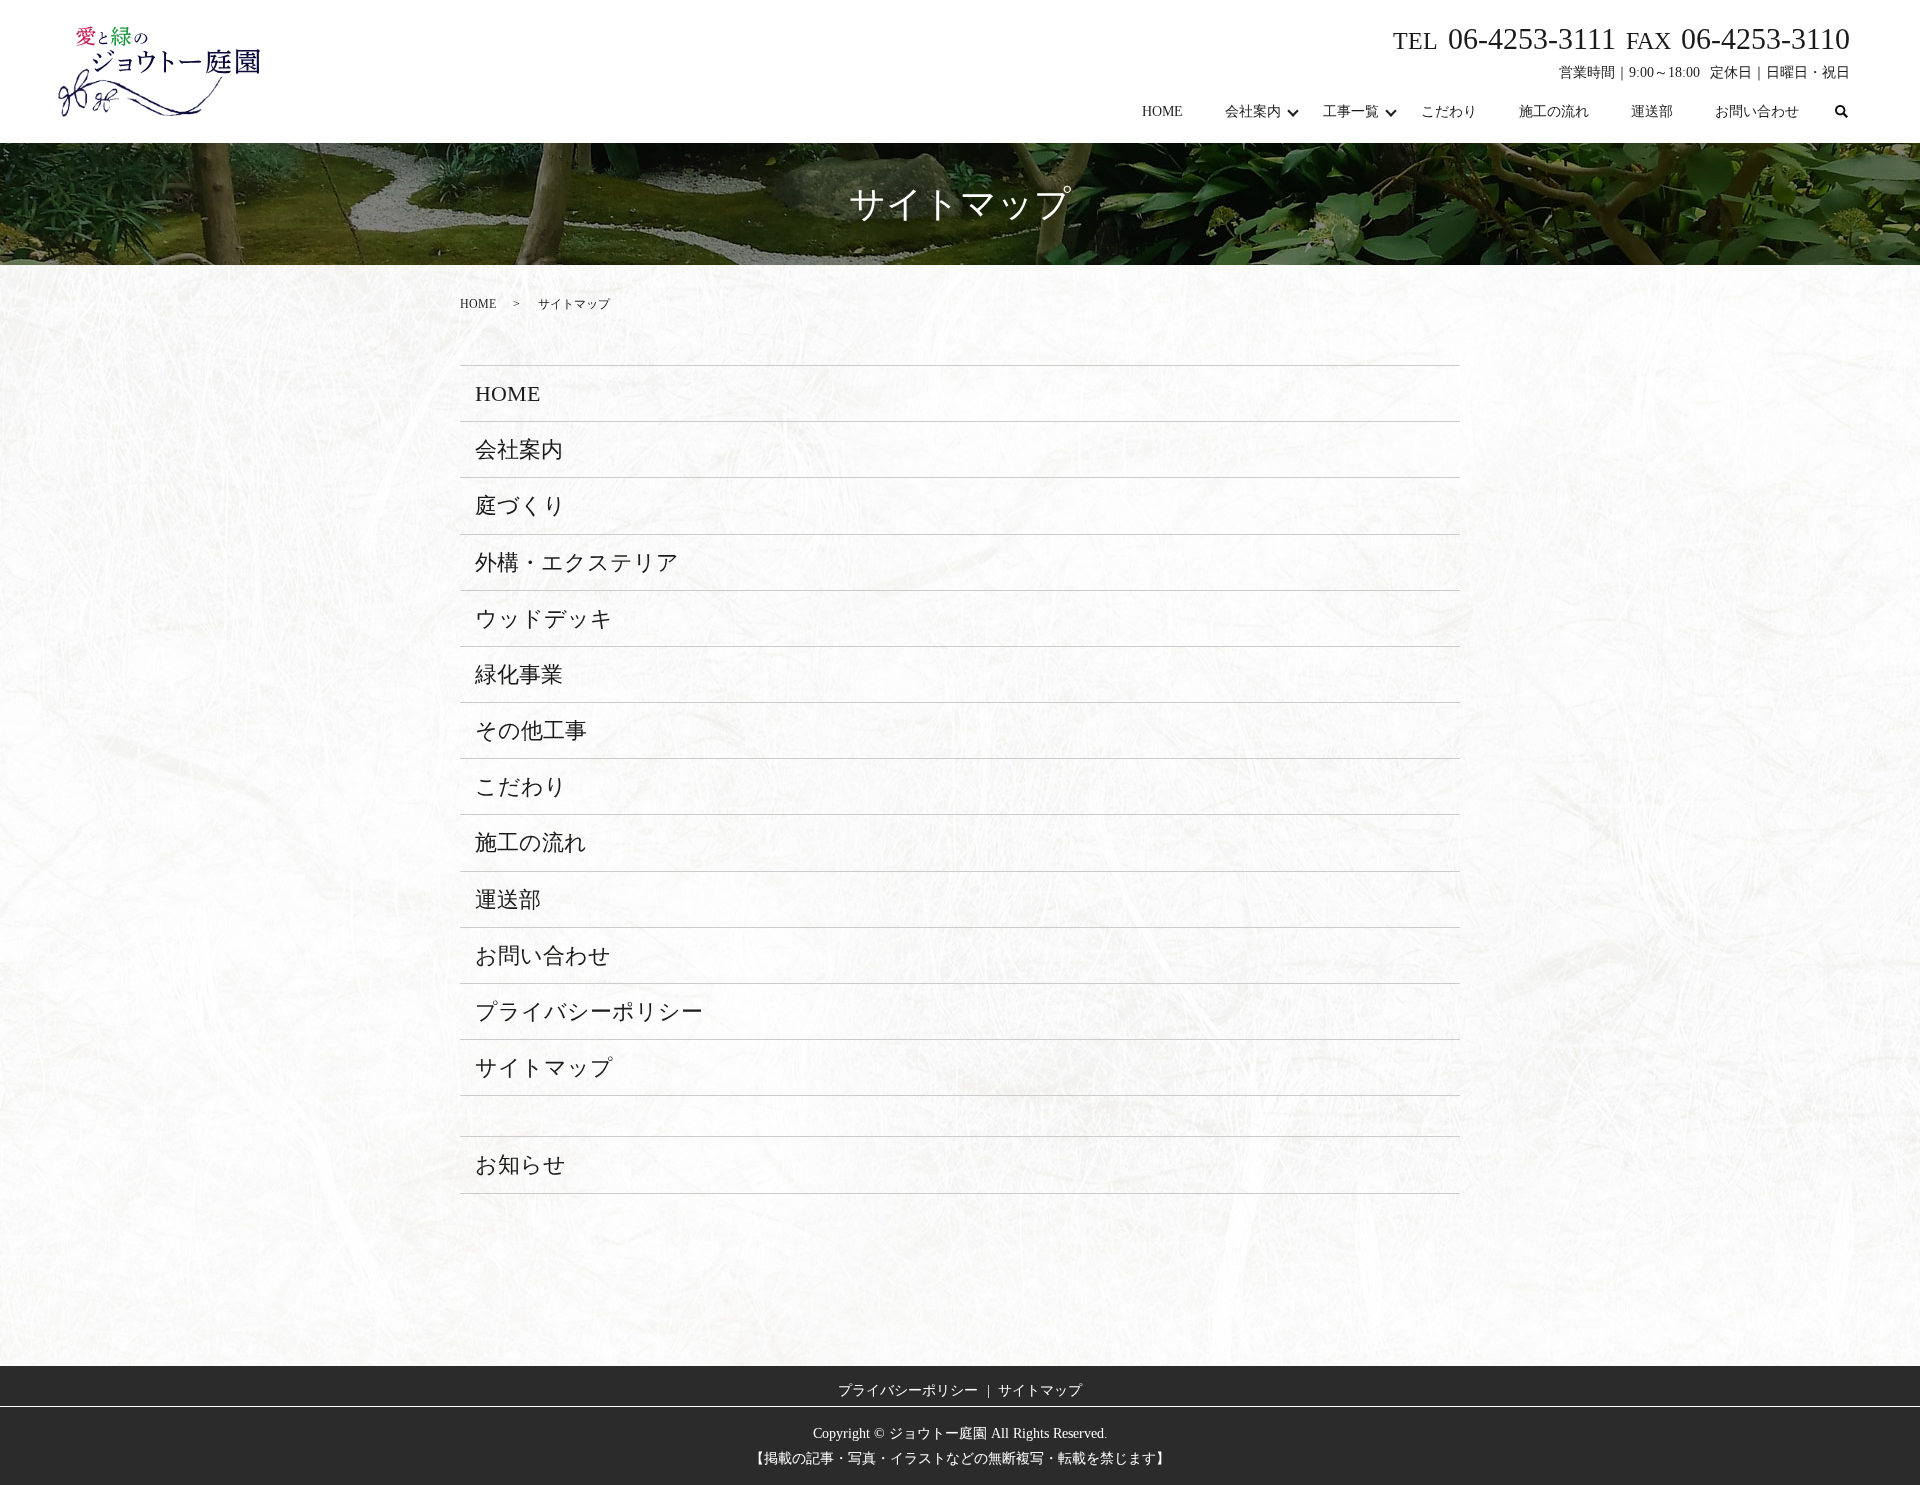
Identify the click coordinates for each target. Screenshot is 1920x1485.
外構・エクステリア (577, 562)
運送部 (1652, 111)
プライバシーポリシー (589, 1011)
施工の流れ (1554, 111)
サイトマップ (544, 1067)
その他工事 (531, 730)
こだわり (1449, 111)
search (1841, 112)
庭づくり (520, 505)
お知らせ (520, 1164)
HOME (1162, 111)
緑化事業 (519, 674)
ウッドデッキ (544, 618)
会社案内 (1253, 111)
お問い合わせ (1757, 111)
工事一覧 (1351, 111)
